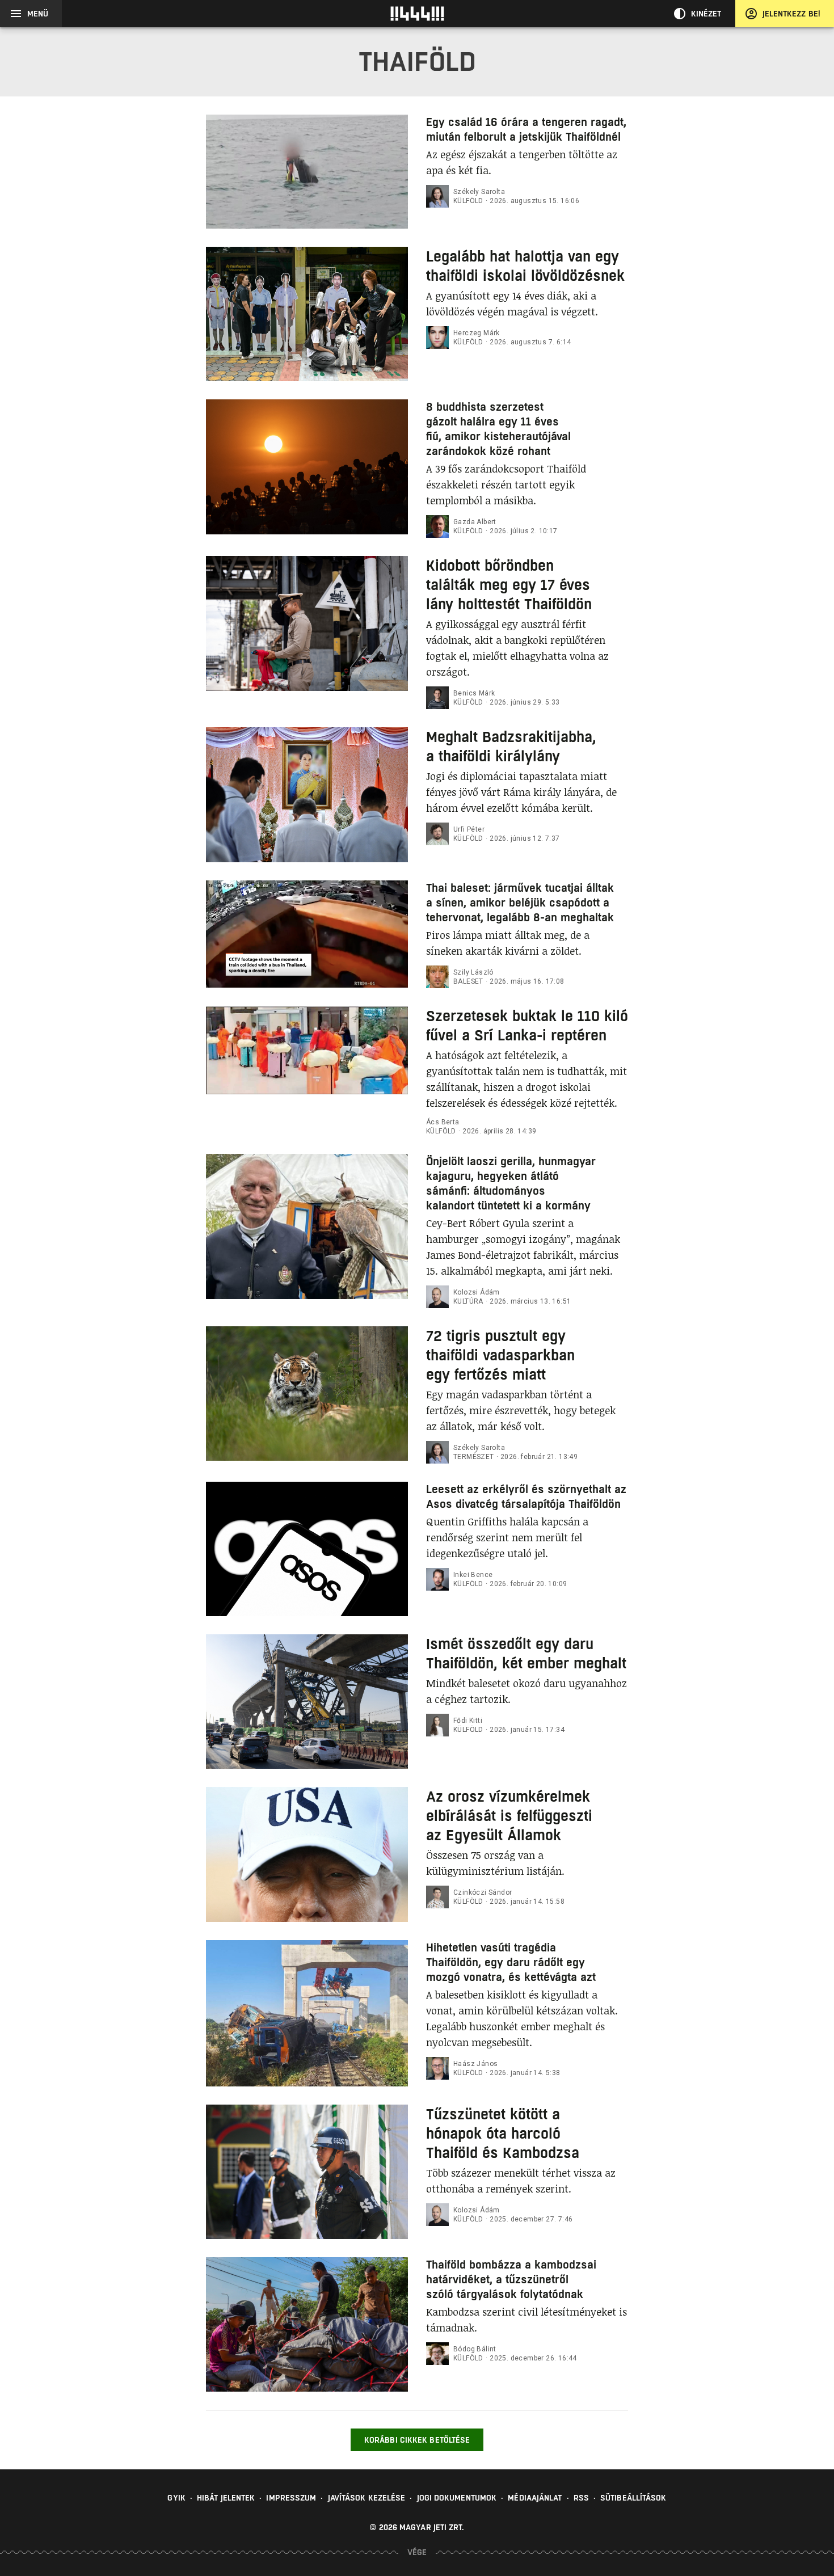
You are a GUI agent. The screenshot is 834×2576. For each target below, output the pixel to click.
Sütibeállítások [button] (633, 2498)
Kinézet (706, 14)
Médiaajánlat (535, 2498)
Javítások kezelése (367, 2498)
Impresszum (291, 2498)
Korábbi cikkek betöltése (417, 2440)
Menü (38, 14)
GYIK (176, 2498)
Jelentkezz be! (791, 14)
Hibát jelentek (226, 2498)
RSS (581, 2498)
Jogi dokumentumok (457, 2498)
